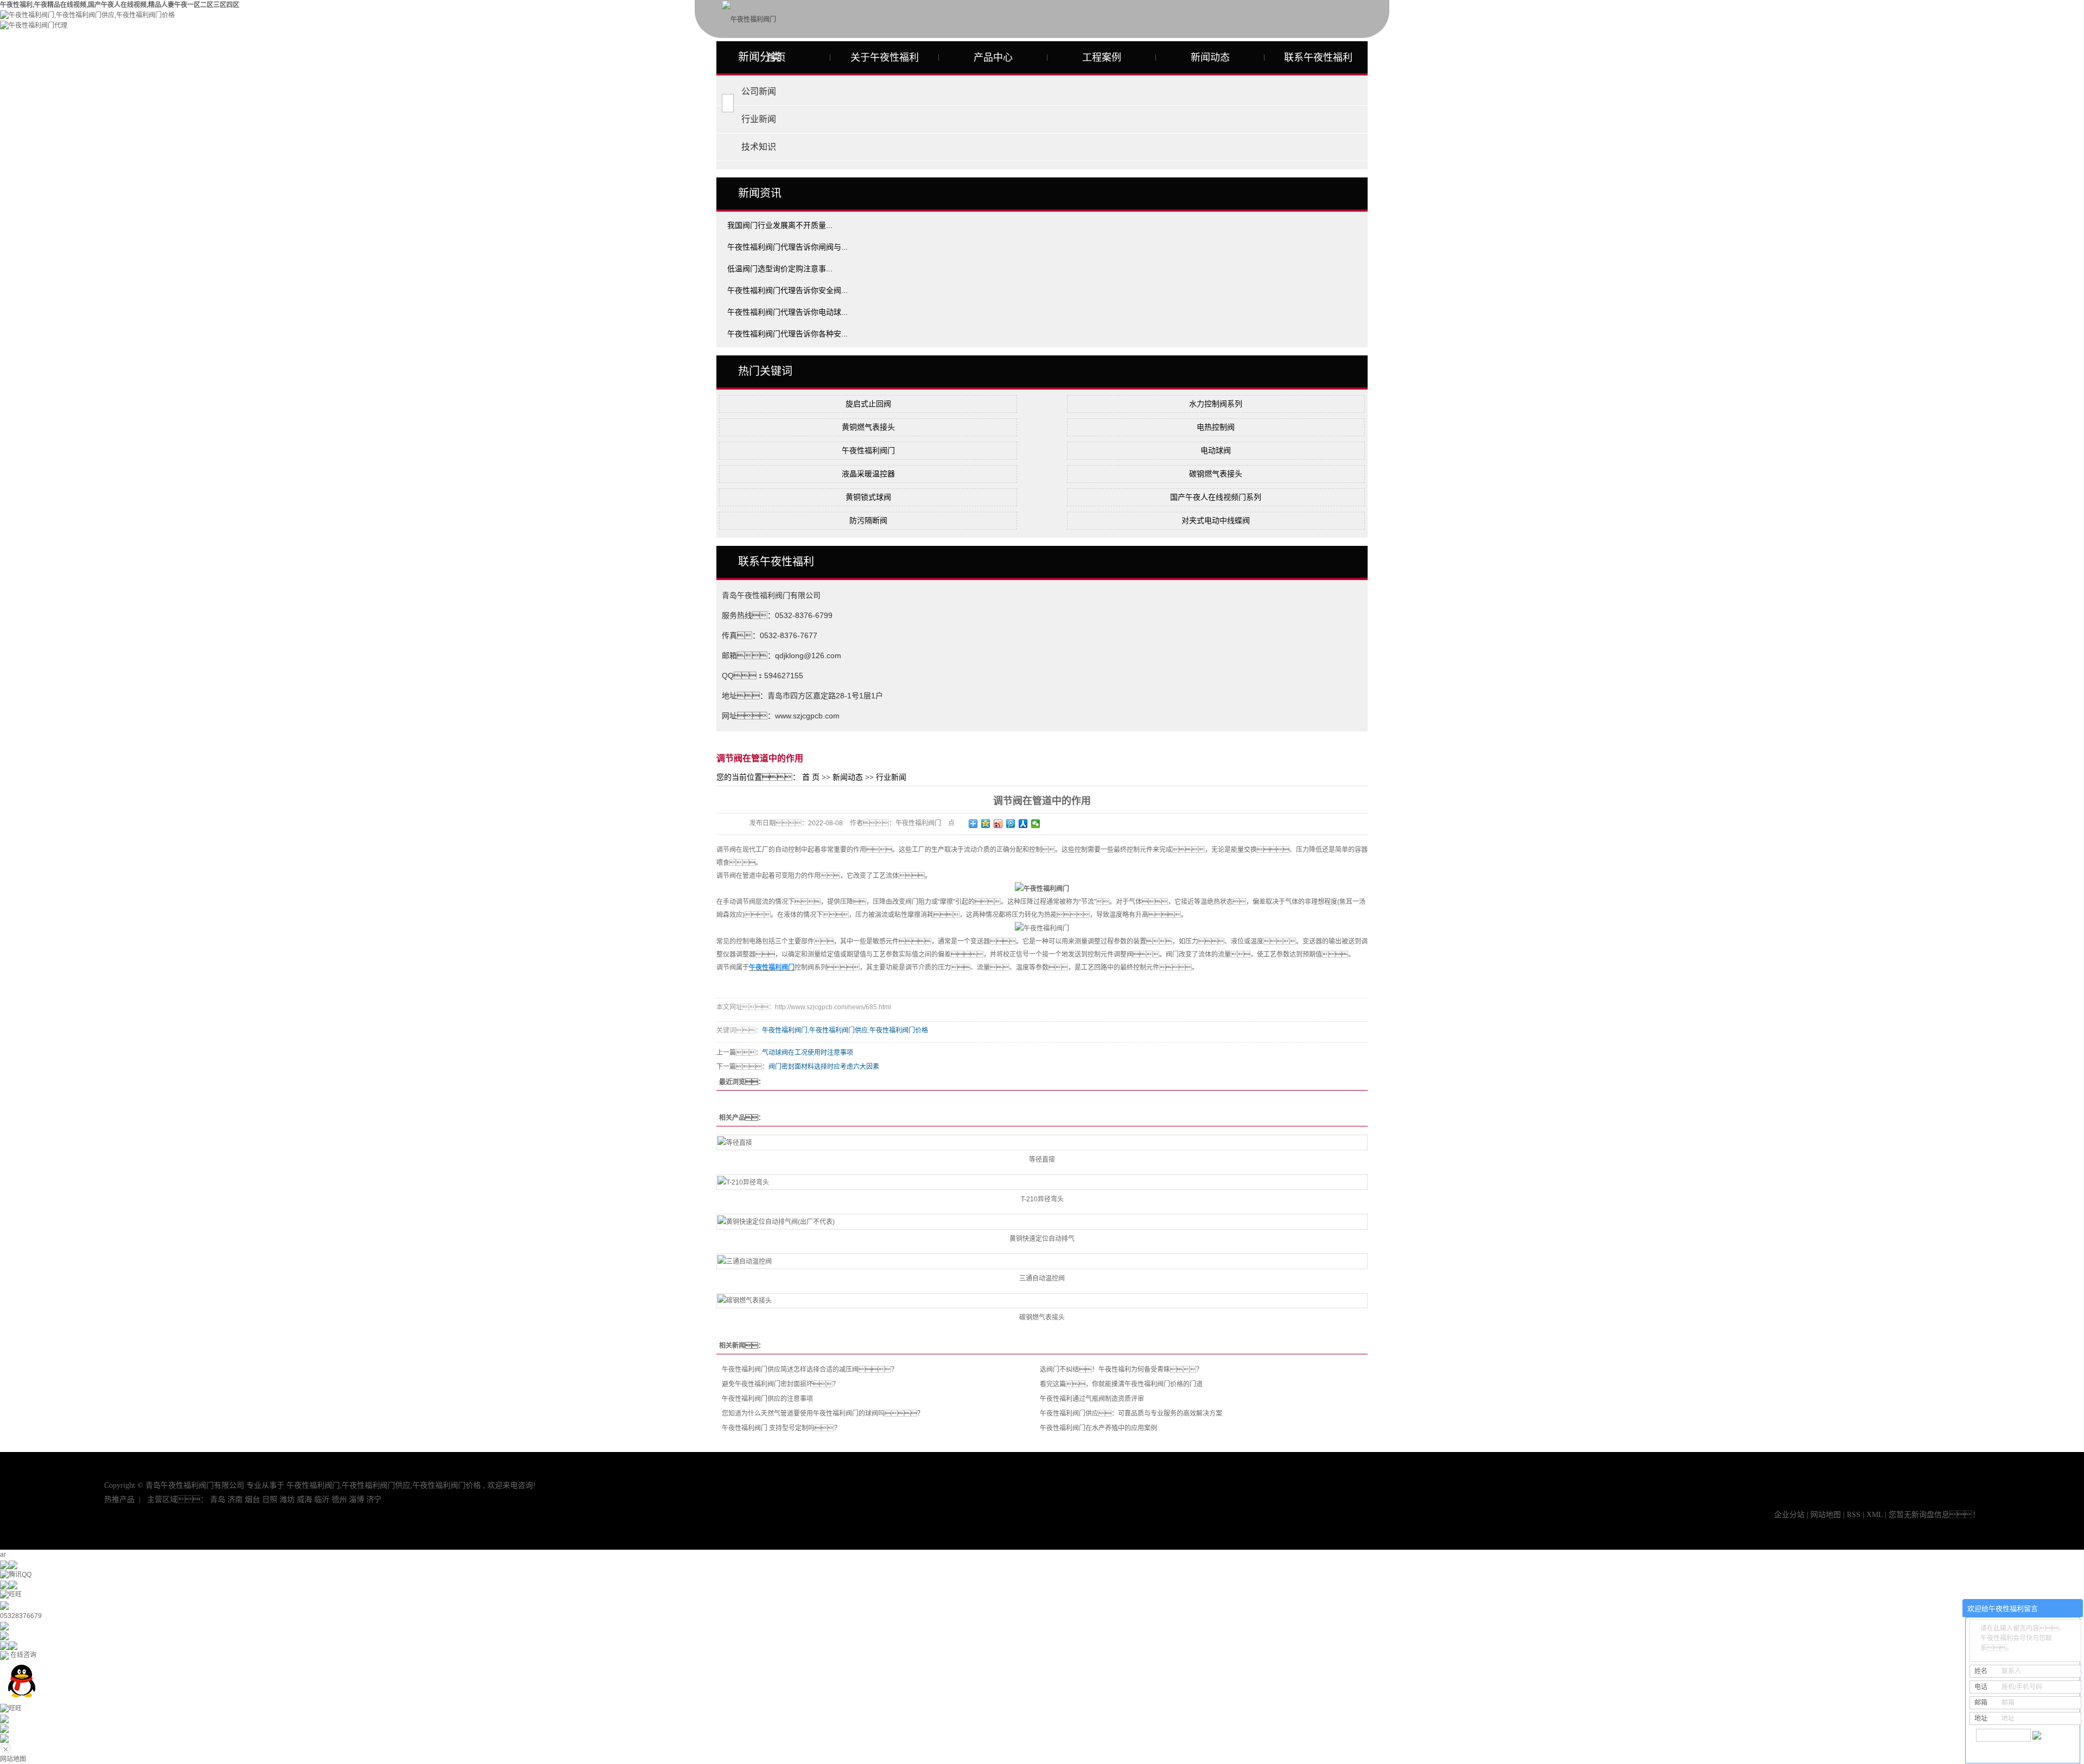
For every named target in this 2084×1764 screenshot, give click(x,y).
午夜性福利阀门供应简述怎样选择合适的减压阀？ (810, 1370)
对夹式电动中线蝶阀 (1216, 520)
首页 (776, 58)
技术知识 (759, 147)
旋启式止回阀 (868, 404)
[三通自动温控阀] (1042, 1261)
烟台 (252, 1499)
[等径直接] (1042, 1142)
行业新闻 (759, 119)
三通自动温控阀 (1042, 1278)
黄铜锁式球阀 (868, 497)
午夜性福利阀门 (868, 450)
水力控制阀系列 (1216, 404)
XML (1875, 1515)
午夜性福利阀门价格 (899, 1030)
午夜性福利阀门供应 (838, 1030)
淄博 (357, 1499)
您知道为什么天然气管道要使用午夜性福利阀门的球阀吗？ (823, 1413)
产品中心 (993, 58)
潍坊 (287, 1499)
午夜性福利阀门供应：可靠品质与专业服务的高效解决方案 (1131, 1413)
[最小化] (2071, 1609)
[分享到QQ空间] (986, 824)
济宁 (374, 1499)
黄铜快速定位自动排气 (1042, 1239)
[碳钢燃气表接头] (1042, 1301)
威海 (304, 1499)
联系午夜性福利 (1318, 58)
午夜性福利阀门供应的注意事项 (767, 1399)
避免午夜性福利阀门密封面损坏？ (780, 1384)
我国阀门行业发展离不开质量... (780, 225)
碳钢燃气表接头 (1216, 474)
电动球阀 (1216, 450)
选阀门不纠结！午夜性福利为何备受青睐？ (1121, 1370)
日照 (270, 1499)
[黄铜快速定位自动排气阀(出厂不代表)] (1042, 1222)
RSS (1854, 1515)
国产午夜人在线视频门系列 (1216, 497)
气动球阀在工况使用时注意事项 (808, 1053)
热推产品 (119, 1499)
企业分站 (1789, 1515)
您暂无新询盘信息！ (1934, 1515)
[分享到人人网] (1023, 824)
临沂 (322, 1499)
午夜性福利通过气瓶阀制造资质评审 (1092, 1399)
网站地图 (1827, 1515)
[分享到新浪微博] (998, 824)
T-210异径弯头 (1042, 1199)
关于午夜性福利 (885, 58)
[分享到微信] (1036, 824)
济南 (235, 1499)
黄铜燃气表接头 (868, 427)
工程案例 (1102, 58)
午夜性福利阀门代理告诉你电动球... (787, 312)
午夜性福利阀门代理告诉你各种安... (787, 334)
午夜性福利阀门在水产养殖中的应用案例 (1098, 1428)
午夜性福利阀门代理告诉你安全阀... (787, 290)
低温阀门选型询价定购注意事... (780, 269)
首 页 (811, 777)
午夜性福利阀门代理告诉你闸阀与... (787, 247)
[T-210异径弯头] (1042, 1182)
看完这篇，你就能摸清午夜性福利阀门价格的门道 (1121, 1384)
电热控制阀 (1216, 427)
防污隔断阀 (868, 520)
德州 (339, 1499)
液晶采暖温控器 (868, 474)
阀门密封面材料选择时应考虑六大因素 (824, 1067)
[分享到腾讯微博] (1011, 824)
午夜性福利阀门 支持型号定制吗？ (781, 1428)
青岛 (218, 1499)
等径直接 (1042, 1160)
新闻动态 (1210, 58)
